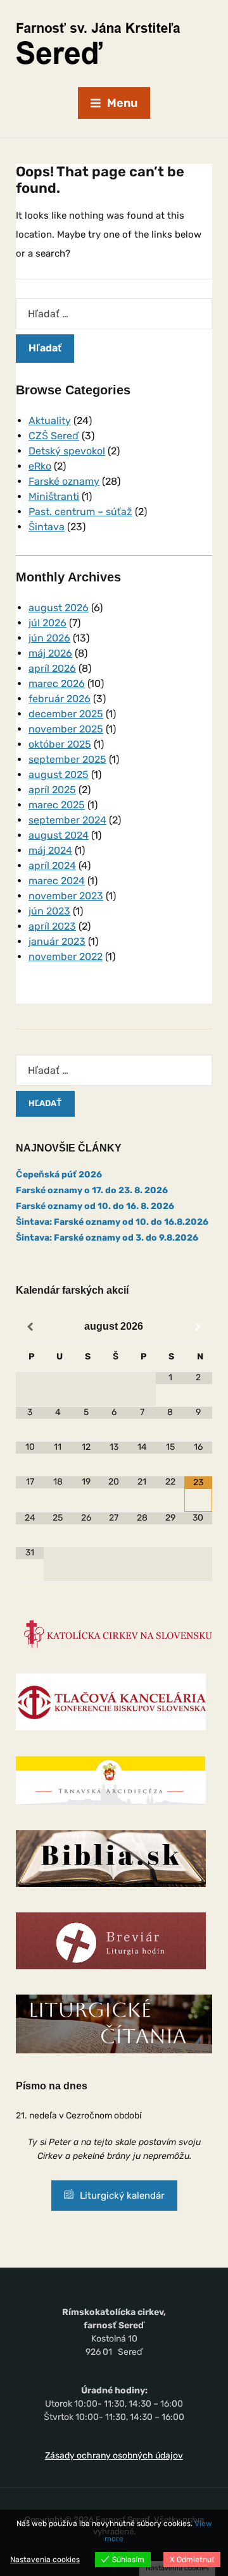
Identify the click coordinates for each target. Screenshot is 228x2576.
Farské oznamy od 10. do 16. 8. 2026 (95, 1206)
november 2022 (66, 957)
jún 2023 (49, 911)
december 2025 (66, 714)
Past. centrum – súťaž (80, 512)
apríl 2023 (52, 926)
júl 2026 (47, 623)
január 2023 (57, 941)
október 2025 (60, 744)
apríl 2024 (52, 866)
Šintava (47, 527)
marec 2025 (57, 805)
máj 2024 (50, 850)
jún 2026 (49, 638)
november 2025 (66, 729)
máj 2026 (50, 653)
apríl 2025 (52, 790)
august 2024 (59, 835)
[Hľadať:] (114, 314)
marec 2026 (57, 683)
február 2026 (60, 699)
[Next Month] (198, 1327)
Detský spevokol (67, 451)
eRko (40, 466)
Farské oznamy (64, 481)
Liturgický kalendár (122, 2196)
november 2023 (66, 896)
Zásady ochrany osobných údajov (114, 2456)
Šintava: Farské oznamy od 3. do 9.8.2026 (107, 1238)
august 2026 (59, 608)
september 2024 (67, 820)
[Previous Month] (30, 1327)
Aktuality (50, 421)
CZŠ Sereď (54, 436)
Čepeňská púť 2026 (59, 1175)
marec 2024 (57, 881)
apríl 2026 (52, 668)
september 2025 (67, 759)
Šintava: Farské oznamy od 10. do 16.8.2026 (112, 1222)
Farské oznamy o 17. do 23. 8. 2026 (92, 1190)
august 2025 (59, 775)
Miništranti (54, 496)
